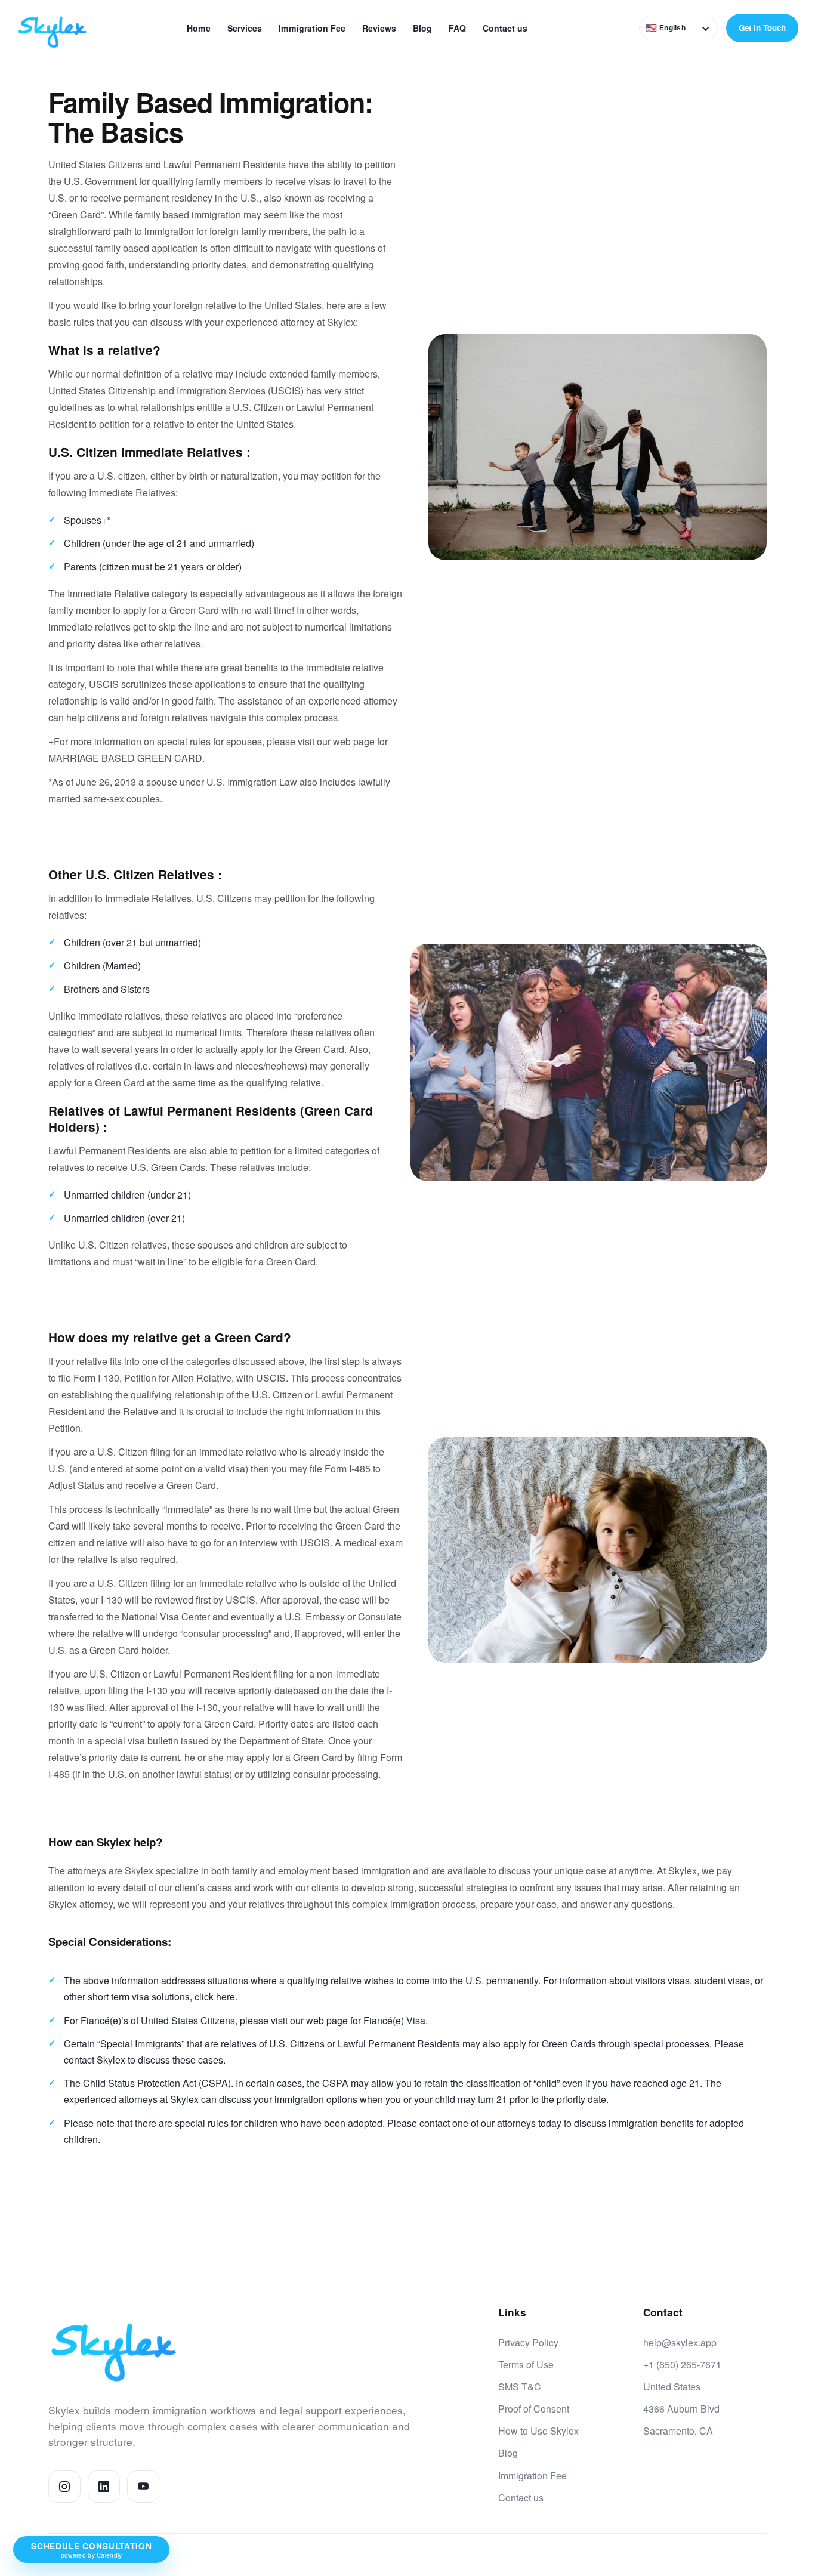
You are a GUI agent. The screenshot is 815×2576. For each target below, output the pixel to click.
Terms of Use (526, 2365)
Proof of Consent (534, 2409)
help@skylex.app (680, 2342)
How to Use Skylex (538, 2431)
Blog (422, 28)
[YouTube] (143, 2487)
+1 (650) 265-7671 (682, 2365)
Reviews (379, 28)
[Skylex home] (61, 28)
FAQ (457, 28)
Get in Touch (762, 28)
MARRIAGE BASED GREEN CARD (125, 758)
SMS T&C (520, 2387)
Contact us (505, 28)
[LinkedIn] (104, 2487)
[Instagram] (64, 2487)
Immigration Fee (312, 28)
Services (245, 28)
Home (199, 28)
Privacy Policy (528, 2342)
